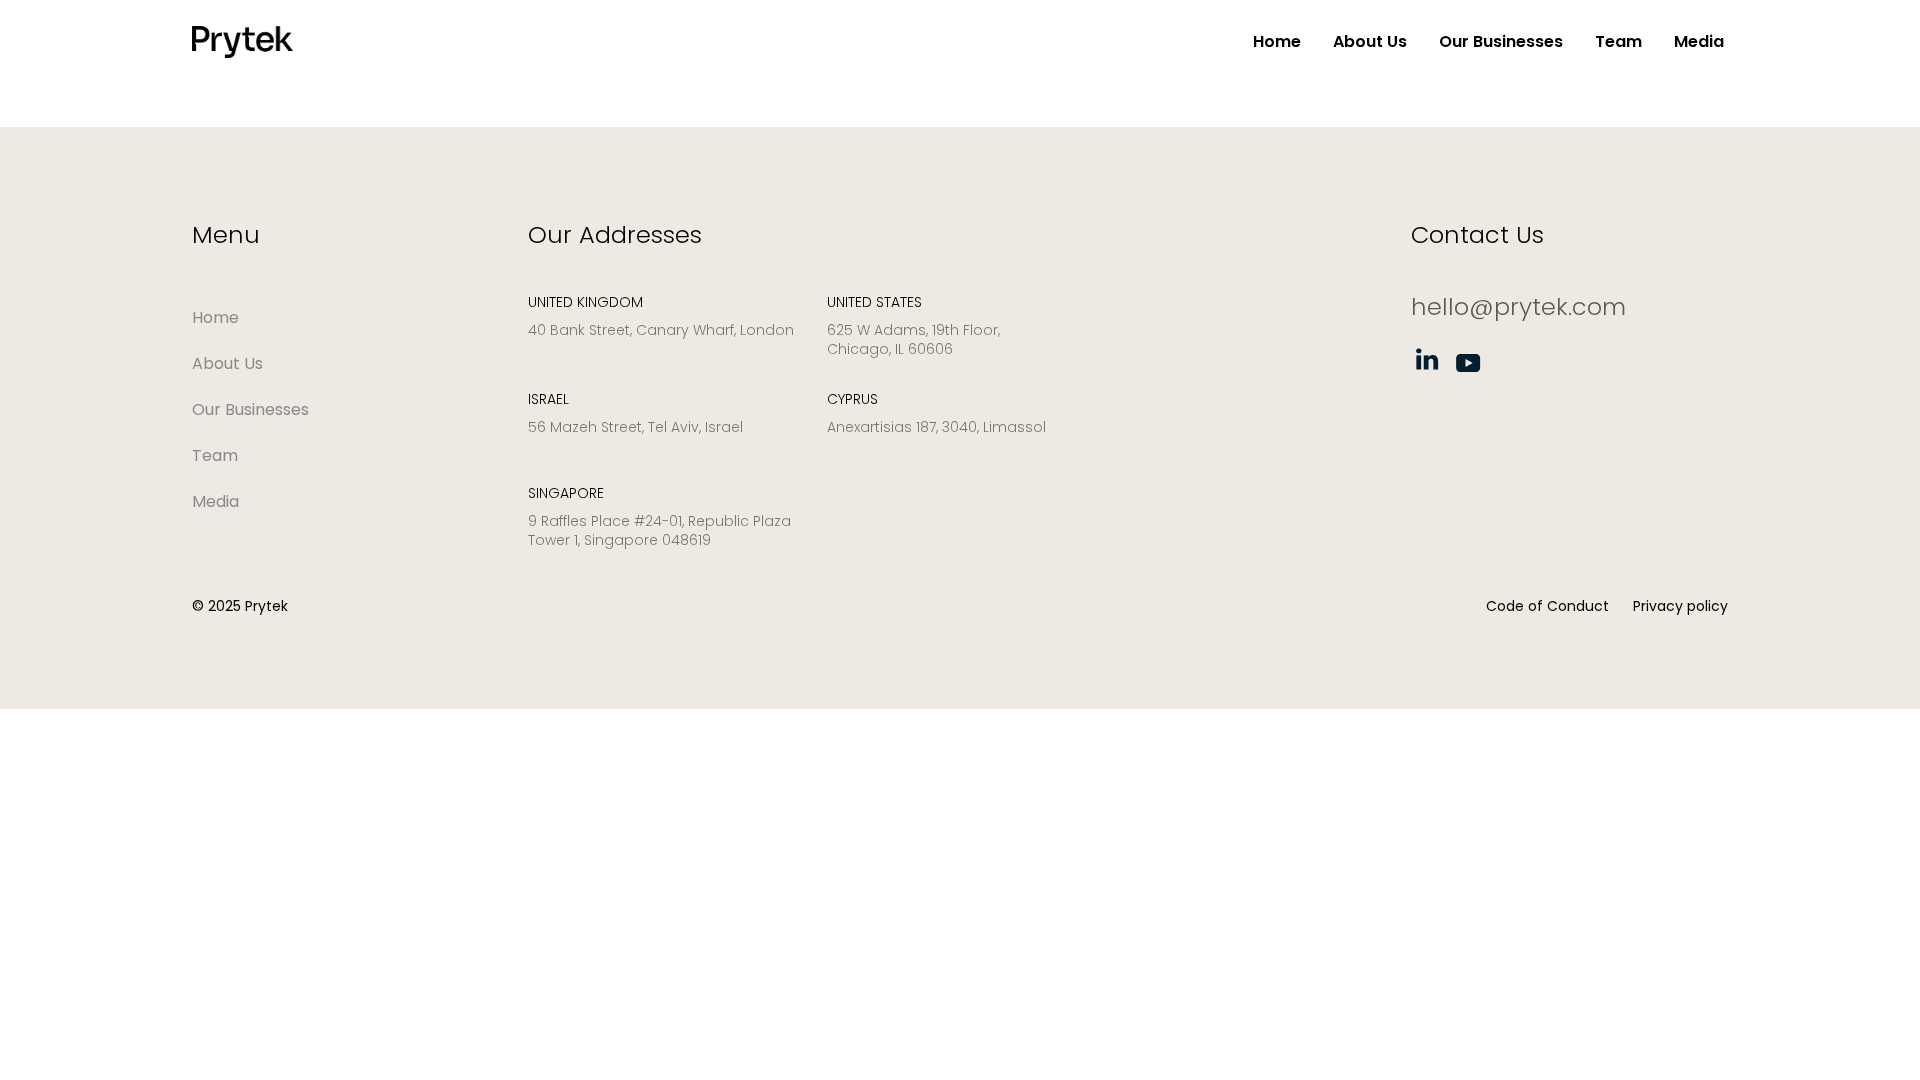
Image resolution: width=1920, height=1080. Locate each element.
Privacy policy (1680, 606)
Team (1618, 41)
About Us (1370, 41)
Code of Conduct (1547, 606)
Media (1699, 41)
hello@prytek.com (1518, 306)
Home (1277, 41)
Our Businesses (1501, 41)
